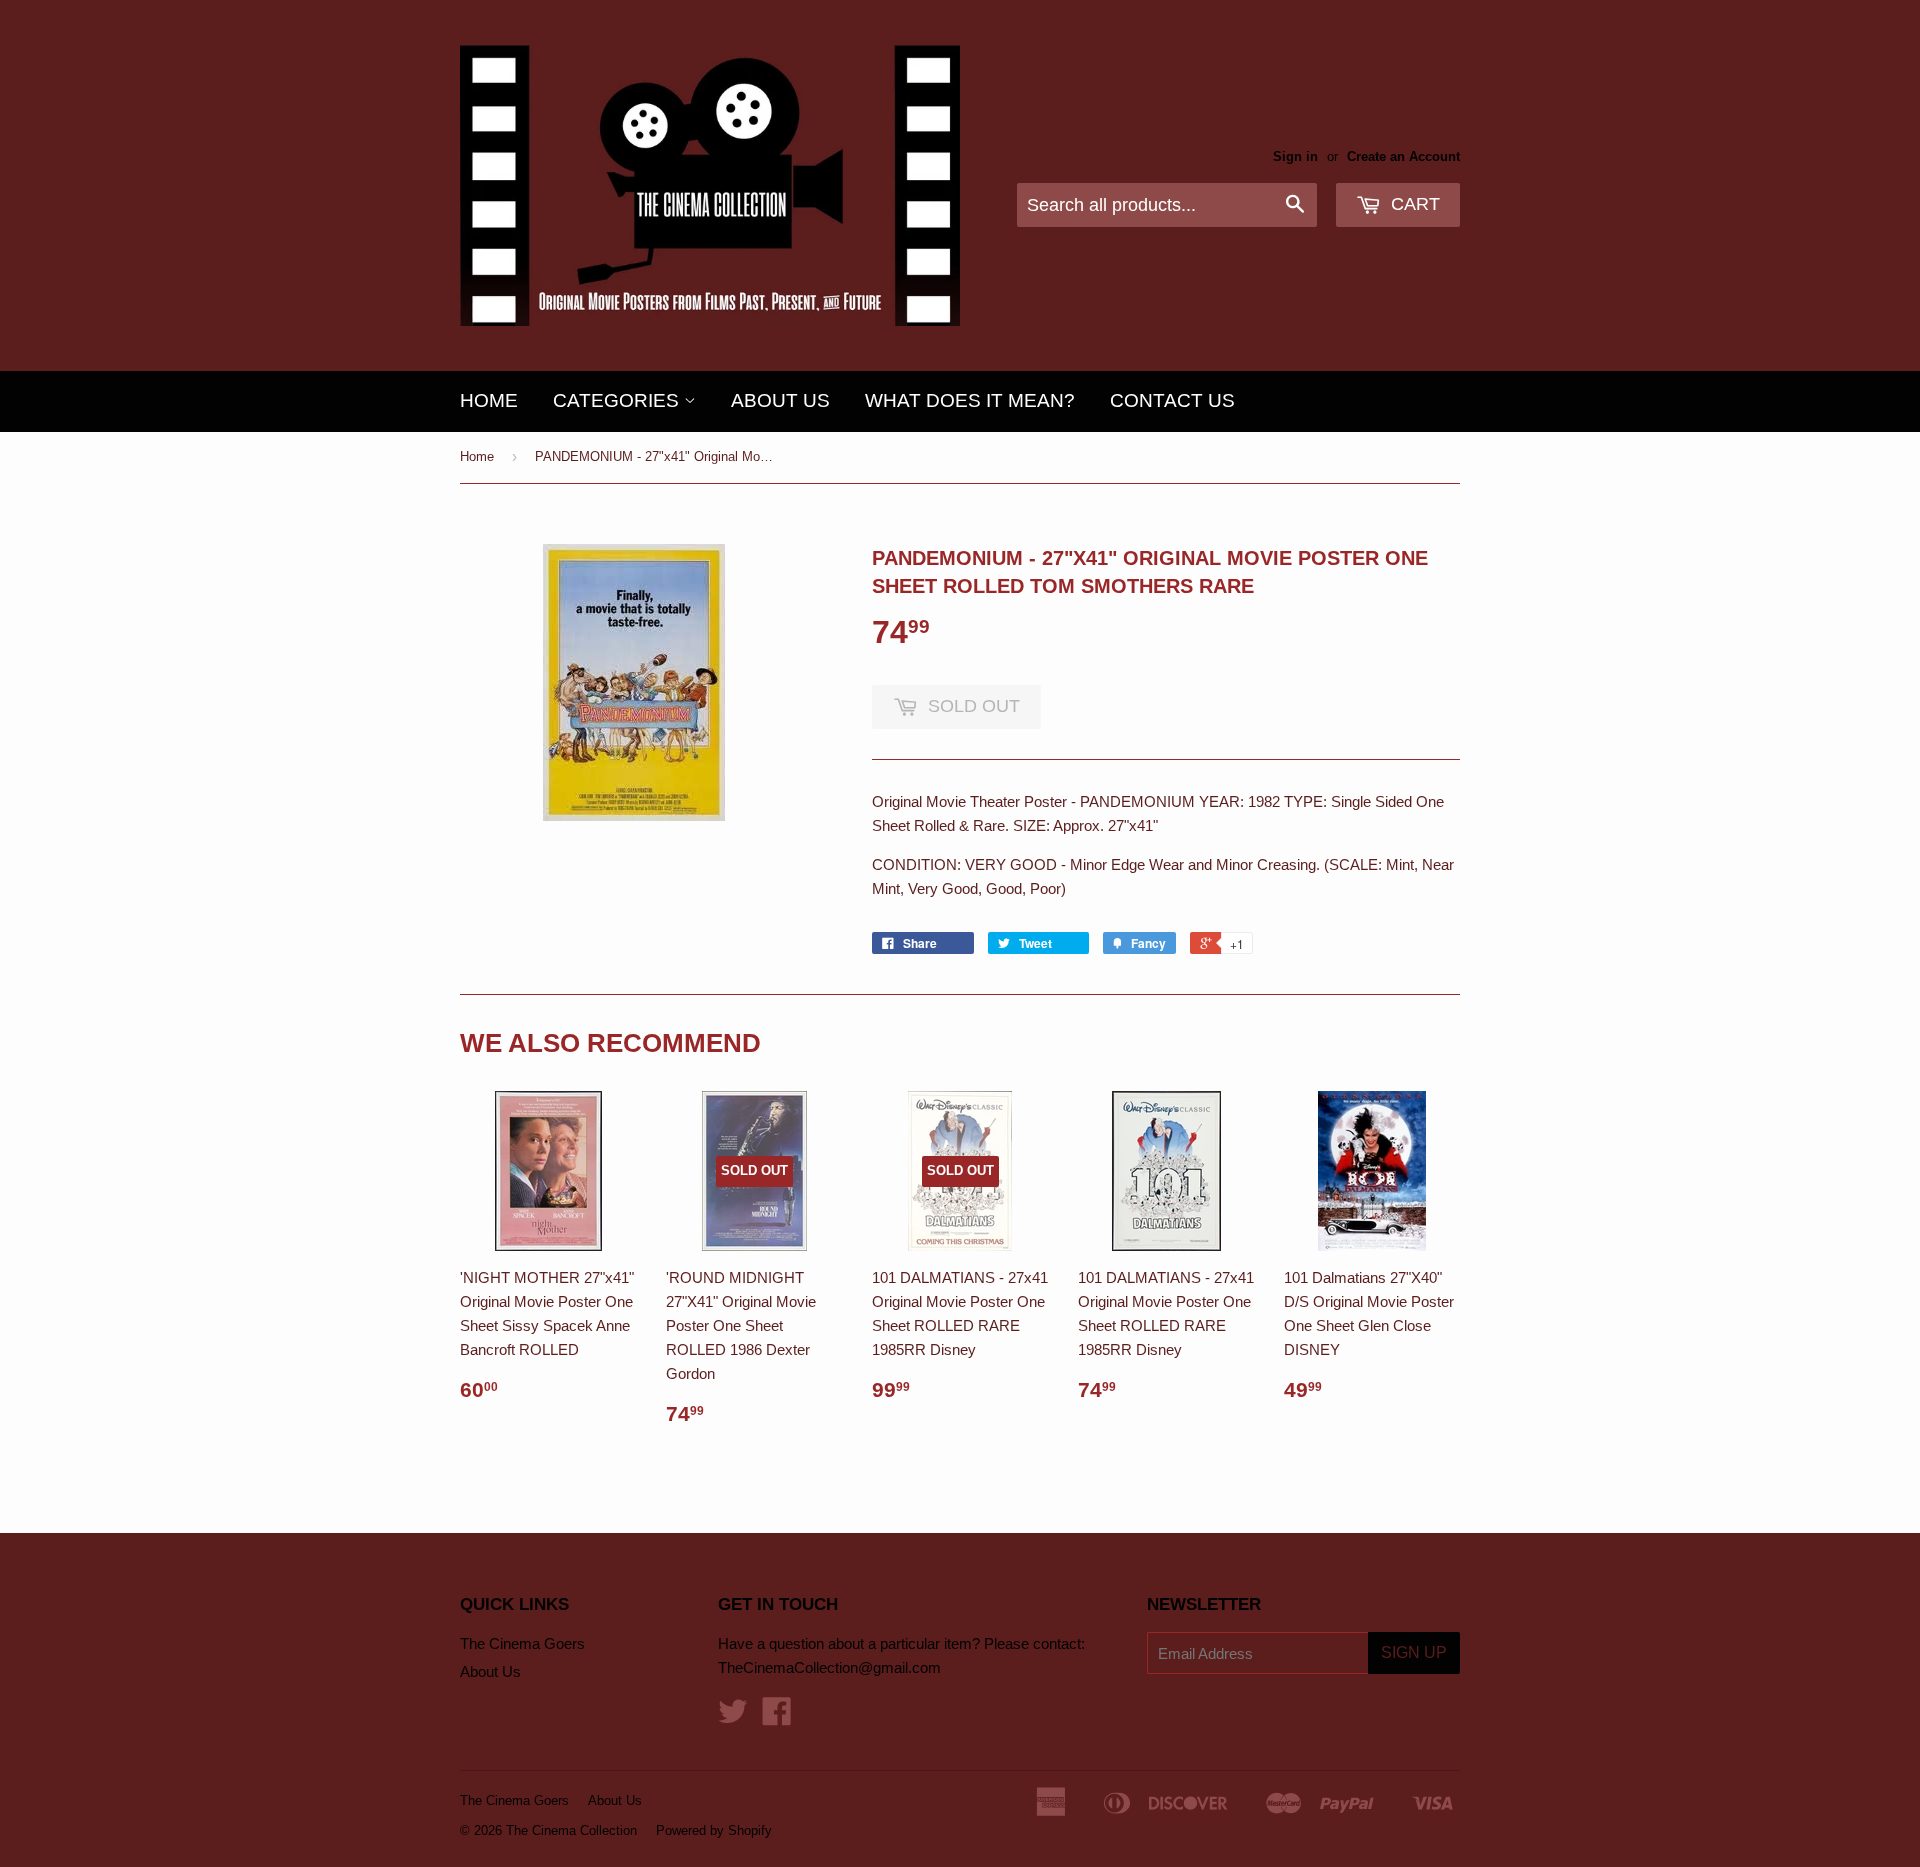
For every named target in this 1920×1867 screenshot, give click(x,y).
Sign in (1295, 156)
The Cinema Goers (522, 1643)
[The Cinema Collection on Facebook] (777, 1717)
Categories (618, 400)
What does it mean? (970, 400)
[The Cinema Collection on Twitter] (733, 1717)
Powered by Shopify (714, 1830)
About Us (780, 400)
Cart (1413, 204)
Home (489, 400)
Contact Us (1172, 400)
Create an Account (1403, 156)
